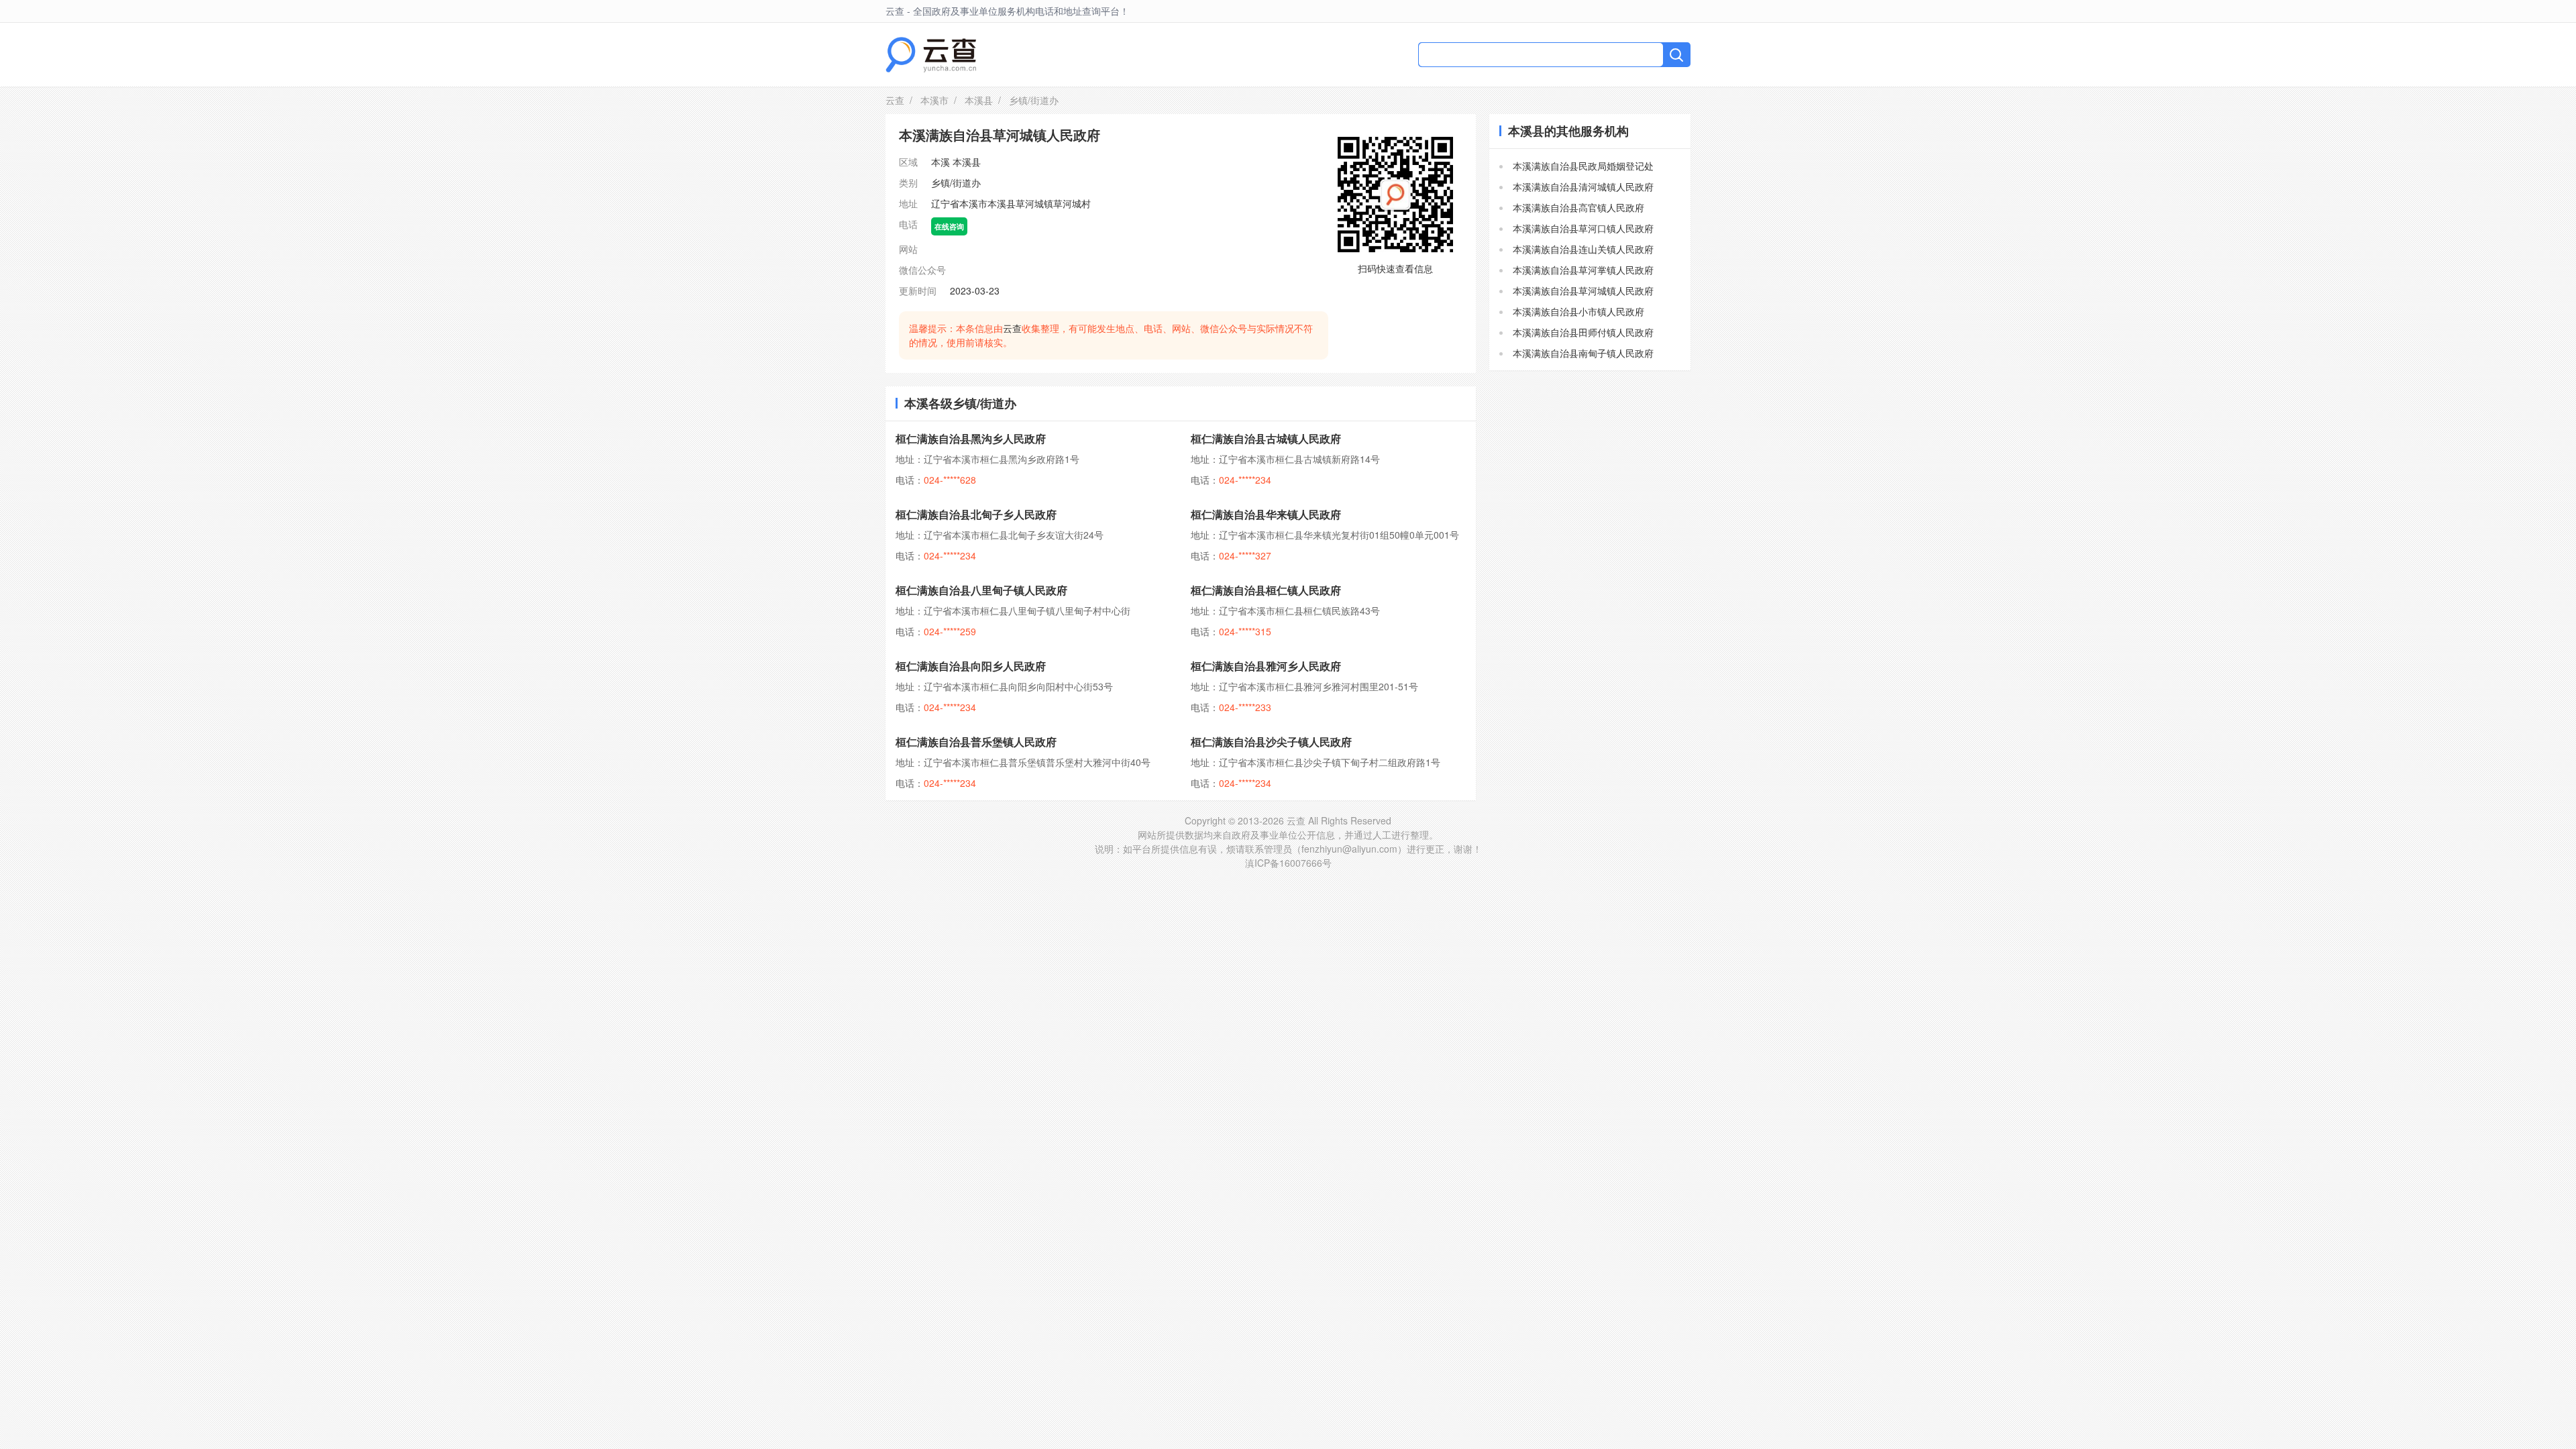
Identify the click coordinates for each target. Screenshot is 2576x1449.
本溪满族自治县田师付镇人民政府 (1583, 332)
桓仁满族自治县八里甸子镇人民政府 (981, 590)
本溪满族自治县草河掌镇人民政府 (1583, 270)
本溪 (941, 162)
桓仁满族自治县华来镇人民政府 (1266, 514)
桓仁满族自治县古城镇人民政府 (1266, 438)
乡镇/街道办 (956, 182)
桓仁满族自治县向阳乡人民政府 (971, 666)
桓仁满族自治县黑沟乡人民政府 (971, 438)
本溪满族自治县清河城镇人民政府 (1583, 186)
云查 (895, 100)
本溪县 (979, 100)
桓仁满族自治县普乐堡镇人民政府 (976, 742)
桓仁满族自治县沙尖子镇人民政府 (1271, 742)
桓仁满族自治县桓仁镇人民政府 (1266, 590)
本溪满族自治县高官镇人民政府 (1578, 207)
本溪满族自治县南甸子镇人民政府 (1583, 353)
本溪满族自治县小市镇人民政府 (1578, 311)
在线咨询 (949, 226)
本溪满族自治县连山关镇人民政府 (1583, 249)
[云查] (931, 55)
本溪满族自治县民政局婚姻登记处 (1583, 166)
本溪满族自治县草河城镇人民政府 (1583, 290)
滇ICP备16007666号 (1288, 863)
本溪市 (934, 100)
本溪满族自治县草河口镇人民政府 (1583, 228)
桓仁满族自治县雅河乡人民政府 (1266, 666)
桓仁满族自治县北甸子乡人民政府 (976, 514)
